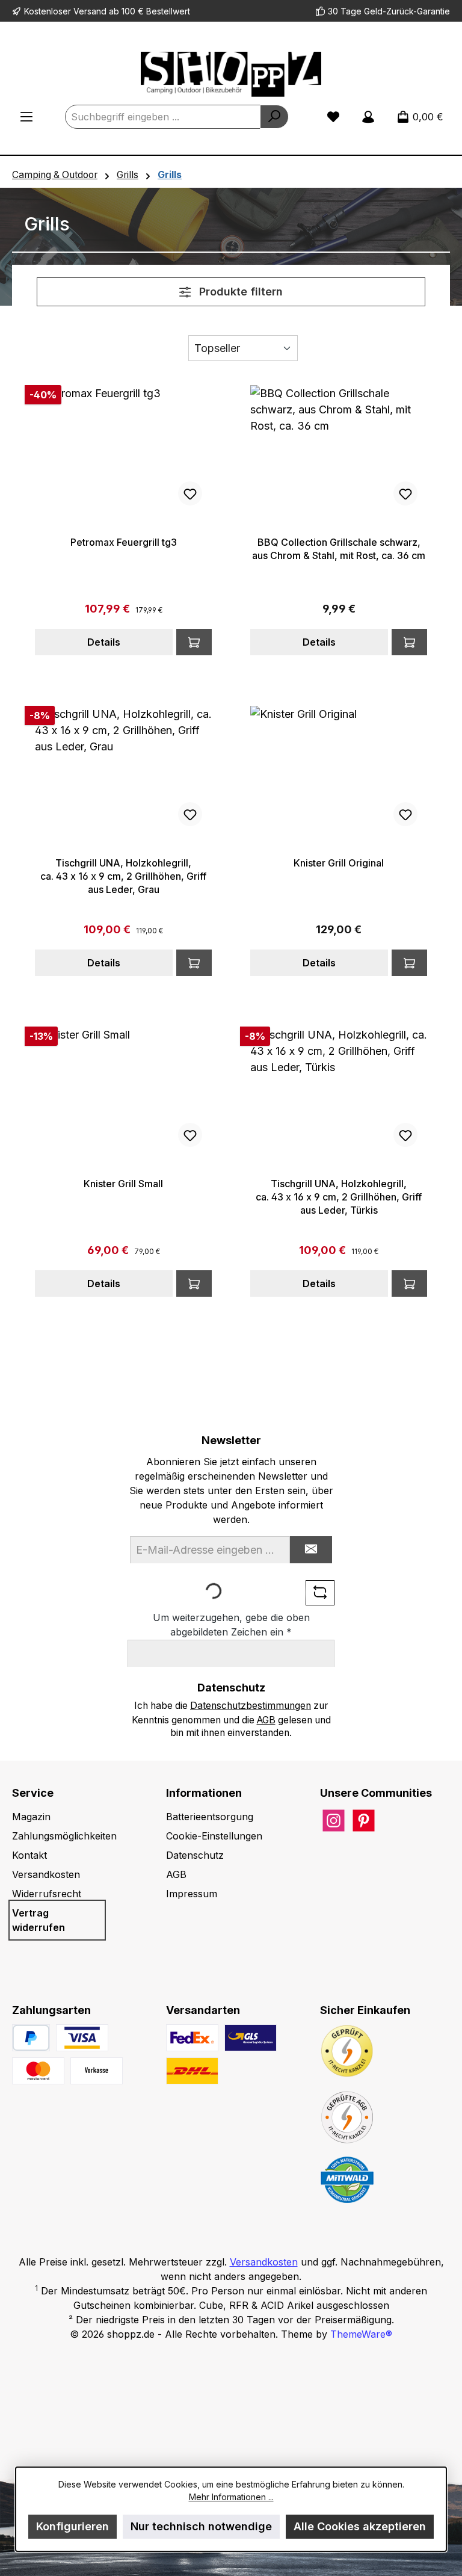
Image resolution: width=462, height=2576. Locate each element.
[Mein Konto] (368, 117)
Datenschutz (195, 1855)
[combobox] (163, 117)
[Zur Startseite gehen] (231, 74)
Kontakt (29, 1855)
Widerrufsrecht (47, 1894)
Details (104, 642)
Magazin (31, 1817)
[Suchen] (274, 117)
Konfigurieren (72, 2526)
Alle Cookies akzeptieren (360, 2526)
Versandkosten (46, 1874)
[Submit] (311, 1550)
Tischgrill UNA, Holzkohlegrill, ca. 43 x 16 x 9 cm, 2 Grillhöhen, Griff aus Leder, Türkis (339, 1197)
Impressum (192, 1894)
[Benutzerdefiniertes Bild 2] (38, 2071)
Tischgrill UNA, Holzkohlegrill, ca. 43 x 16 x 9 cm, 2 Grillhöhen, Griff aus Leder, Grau (123, 876)
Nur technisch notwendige (201, 2526)
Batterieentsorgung (210, 1817)
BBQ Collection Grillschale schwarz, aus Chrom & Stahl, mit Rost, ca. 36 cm (339, 549)
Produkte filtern (239, 292)
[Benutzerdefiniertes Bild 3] (97, 2071)
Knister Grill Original (339, 863)
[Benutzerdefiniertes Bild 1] (82, 2038)
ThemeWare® (361, 2334)
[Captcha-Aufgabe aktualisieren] (320, 1593)
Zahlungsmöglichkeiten (64, 1836)
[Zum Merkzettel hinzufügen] (190, 493)
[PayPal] (31, 2038)
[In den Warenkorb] (194, 642)
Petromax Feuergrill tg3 (124, 542)
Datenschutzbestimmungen (251, 1706)
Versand (90, 11)
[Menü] (26, 117)
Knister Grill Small (123, 1184)
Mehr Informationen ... (231, 2497)
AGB (266, 1720)
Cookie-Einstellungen (214, 1836)
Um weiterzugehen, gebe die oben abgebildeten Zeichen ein (231, 1625)
